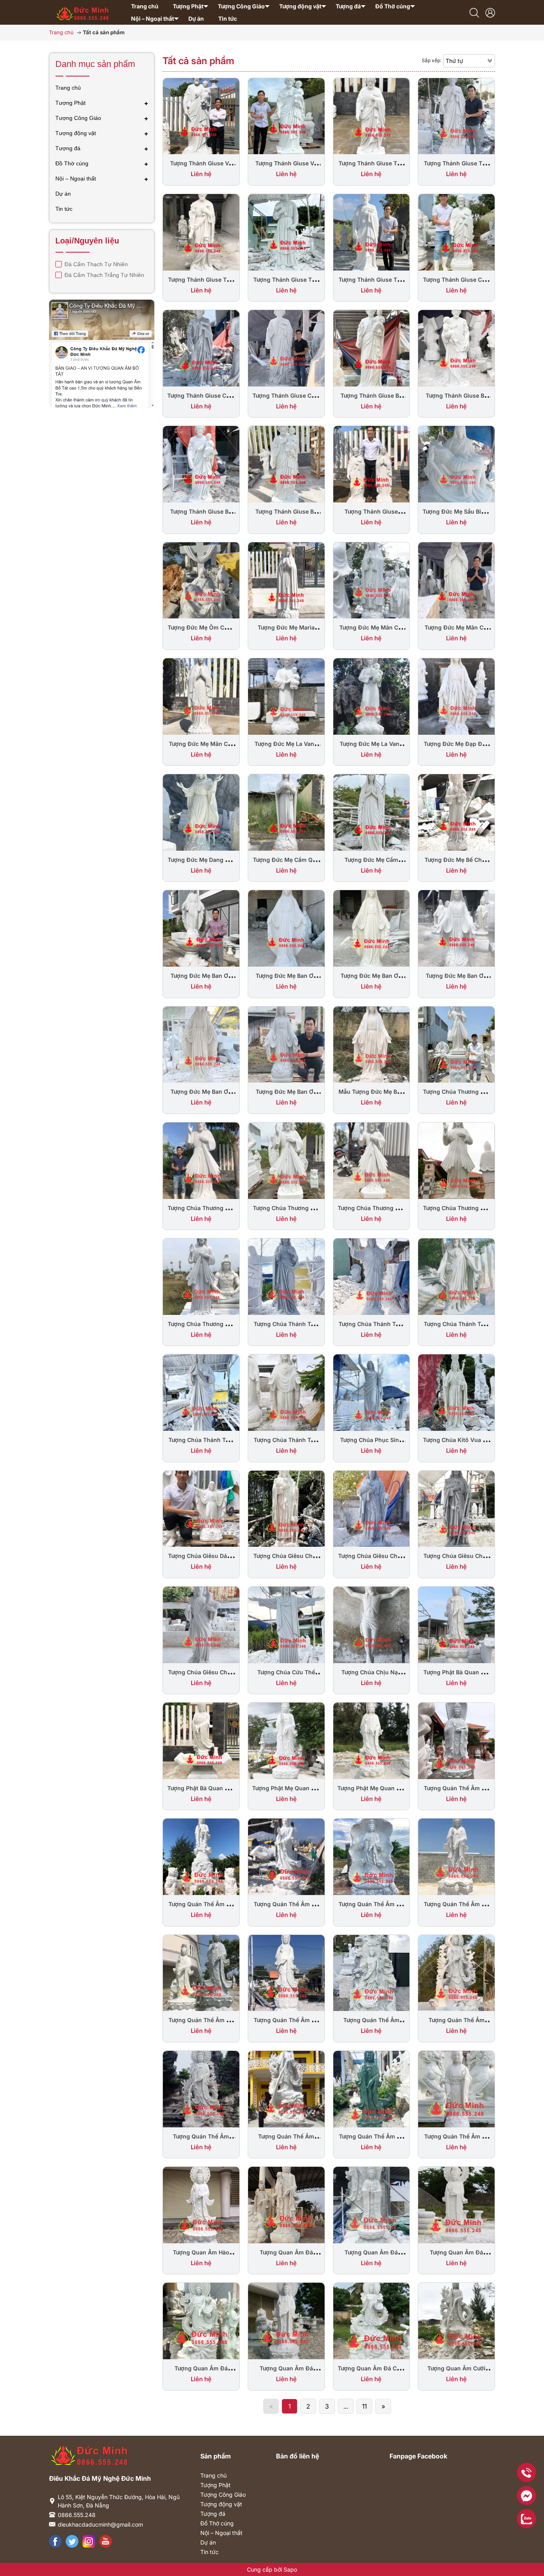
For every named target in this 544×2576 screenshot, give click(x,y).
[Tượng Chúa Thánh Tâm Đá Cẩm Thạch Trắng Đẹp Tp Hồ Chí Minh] (456, 1276)
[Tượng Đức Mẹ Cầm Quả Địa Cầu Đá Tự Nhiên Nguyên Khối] (286, 812)
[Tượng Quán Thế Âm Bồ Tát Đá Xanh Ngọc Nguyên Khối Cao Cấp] (372, 2088)
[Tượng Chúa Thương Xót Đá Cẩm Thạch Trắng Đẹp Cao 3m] (456, 1160)
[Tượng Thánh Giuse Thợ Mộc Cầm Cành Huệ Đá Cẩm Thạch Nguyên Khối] (201, 232)
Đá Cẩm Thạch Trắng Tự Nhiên (104, 275)
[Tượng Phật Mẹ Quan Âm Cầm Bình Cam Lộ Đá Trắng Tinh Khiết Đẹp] (286, 1740)
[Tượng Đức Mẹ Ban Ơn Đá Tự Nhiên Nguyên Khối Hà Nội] (372, 928)
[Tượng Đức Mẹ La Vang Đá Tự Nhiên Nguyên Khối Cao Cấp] (372, 696)
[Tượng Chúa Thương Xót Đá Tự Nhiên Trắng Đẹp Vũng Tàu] (201, 1160)
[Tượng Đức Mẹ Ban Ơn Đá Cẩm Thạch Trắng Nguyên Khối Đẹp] (286, 1044)
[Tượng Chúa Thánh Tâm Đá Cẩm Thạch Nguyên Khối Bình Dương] (201, 1392)
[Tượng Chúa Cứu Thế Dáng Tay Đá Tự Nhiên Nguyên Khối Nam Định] (286, 1624)
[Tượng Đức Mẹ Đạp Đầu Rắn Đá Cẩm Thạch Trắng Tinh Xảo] (456, 696)
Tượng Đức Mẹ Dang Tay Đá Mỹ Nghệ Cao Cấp (201, 864)
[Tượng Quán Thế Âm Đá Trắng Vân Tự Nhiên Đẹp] (456, 1740)
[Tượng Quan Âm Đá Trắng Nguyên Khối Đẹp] (201, 2320)
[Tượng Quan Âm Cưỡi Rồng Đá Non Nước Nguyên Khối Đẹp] (456, 2320)
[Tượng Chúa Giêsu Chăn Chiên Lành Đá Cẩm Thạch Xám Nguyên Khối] (456, 1508)
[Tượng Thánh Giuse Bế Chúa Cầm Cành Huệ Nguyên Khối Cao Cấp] (456, 347)
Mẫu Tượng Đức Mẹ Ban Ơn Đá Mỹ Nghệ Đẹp (371, 1096)
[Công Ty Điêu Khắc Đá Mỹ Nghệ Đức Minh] (83, 11)
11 (364, 2406)
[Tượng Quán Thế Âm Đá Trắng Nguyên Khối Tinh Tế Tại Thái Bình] (372, 1856)
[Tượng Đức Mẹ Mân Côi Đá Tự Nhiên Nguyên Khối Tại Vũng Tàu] (456, 580)
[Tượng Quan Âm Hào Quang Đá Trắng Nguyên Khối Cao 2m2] (201, 2204)
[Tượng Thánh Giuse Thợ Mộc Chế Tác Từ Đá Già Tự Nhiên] (456, 116)
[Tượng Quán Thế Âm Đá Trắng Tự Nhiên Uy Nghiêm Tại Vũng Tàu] (201, 1856)
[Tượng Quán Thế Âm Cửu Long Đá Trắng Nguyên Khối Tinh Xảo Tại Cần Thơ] (372, 1972)
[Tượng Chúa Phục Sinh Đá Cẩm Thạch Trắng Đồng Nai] (372, 1392)
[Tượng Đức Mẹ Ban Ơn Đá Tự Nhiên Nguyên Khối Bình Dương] (456, 928)
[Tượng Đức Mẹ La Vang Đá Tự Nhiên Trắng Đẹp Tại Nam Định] (286, 696)
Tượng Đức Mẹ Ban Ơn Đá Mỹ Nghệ (201, 1096)
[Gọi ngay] (526, 2472)
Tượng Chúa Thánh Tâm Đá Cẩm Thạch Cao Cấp (286, 1444)
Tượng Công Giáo (223, 2495)
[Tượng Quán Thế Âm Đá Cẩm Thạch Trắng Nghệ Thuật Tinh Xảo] (201, 1972)
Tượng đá (213, 2514)
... (346, 2406)
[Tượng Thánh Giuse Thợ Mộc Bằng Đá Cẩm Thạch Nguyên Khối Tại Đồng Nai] (372, 232)
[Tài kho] (490, 12)
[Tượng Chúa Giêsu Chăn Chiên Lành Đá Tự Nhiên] (372, 1508)
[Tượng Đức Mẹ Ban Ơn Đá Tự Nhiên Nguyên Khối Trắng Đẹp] (286, 928)
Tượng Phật (215, 2485)
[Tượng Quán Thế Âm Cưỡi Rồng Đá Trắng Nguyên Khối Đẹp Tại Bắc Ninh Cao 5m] (456, 1972)
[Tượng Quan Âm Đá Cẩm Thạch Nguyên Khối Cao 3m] (372, 2320)
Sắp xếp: (431, 60)
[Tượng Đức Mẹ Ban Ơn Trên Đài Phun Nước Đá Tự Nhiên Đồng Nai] (201, 928)
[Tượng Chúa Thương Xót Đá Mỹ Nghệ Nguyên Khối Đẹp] (372, 1160)
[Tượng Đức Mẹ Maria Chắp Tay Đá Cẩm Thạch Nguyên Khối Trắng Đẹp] (286, 580)
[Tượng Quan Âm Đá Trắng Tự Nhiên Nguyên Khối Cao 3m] (286, 2204)
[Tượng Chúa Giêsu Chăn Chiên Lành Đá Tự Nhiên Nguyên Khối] (286, 1508)
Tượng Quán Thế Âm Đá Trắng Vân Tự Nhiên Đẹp (456, 1792)
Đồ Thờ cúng (217, 2523)
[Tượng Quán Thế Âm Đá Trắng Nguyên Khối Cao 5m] (456, 1856)
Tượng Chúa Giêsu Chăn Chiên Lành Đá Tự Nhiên (371, 1560)
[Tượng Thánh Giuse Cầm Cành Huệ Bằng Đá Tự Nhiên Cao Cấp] (201, 347)
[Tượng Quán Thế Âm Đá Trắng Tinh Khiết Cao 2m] (286, 1856)
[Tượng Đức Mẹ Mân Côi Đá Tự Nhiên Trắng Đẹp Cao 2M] (372, 580)
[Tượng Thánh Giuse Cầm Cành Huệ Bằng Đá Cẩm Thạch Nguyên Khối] (286, 347)
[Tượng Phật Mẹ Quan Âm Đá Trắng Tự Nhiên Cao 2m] (372, 1740)
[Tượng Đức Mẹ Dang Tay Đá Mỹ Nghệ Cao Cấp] (201, 812)
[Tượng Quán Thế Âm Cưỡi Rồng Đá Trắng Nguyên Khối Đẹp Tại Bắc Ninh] (201, 2088)
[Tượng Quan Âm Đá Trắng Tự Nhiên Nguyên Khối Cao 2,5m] (372, 2204)
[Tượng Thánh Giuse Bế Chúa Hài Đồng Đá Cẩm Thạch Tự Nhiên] (372, 347)
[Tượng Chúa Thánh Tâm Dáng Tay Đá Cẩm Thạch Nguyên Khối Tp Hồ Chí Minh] (372, 1276)
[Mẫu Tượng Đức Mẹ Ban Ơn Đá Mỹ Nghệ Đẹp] (372, 1044)
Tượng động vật (221, 2504)
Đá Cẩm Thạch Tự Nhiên (95, 264)
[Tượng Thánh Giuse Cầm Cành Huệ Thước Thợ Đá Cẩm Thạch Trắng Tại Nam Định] (456, 232)
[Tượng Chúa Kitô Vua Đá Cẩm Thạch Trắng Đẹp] (456, 1392)
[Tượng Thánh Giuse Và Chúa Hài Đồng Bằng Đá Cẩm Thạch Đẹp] (286, 116)
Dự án (208, 2542)
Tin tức (209, 2552)
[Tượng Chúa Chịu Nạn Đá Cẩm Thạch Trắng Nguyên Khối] (372, 1624)
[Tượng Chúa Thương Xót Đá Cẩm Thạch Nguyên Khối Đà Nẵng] (201, 1276)
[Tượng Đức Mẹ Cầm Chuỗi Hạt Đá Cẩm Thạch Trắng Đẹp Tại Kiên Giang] (372, 812)
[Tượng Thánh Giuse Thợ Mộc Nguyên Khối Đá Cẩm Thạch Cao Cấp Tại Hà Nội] (372, 116)
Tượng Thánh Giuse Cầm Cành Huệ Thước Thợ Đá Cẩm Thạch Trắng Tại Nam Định (92, 2519)
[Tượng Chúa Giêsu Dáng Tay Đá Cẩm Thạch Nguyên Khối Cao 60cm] (201, 1508)
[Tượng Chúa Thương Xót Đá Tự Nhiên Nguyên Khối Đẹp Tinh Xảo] (286, 1160)
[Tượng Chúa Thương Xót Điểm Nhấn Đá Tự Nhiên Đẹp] (456, 1044)
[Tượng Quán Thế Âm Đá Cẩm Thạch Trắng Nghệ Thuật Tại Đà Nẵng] (286, 1972)
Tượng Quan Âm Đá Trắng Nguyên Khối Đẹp (201, 2372)
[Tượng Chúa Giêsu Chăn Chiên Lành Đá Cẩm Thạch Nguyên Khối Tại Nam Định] (201, 1624)
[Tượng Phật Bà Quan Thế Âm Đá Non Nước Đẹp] (201, 1740)
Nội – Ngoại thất (221, 2533)
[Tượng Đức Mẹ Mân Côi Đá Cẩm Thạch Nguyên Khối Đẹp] (201, 696)
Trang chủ (213, 2475)
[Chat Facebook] (526, 2496)
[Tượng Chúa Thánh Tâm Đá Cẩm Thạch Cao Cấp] (286, 1392)
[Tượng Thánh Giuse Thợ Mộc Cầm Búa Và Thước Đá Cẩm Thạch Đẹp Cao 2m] (286, 232)
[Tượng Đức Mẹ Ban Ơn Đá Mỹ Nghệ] (201, 1044)
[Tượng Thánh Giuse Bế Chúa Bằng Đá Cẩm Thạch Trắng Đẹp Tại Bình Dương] (286, 463)
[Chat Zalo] (526, 2519)
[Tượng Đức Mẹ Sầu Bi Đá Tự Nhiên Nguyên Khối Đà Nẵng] (456, 463)
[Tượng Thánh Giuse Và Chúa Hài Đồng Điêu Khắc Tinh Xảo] (201, 116)
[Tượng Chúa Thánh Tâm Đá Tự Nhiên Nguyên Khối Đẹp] (286, 1276)
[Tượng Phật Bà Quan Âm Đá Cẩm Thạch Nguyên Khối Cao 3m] (456, 1624)
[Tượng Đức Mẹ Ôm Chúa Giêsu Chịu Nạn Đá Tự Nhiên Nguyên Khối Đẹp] (201, 580)
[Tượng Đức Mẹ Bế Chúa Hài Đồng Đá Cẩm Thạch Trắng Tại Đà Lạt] (456, 812)
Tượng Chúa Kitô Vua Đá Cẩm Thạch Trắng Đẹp (457, 1444)
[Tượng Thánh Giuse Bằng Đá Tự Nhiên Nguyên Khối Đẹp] (372, 463)
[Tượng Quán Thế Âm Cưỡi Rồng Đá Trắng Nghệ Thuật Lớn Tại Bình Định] (286, 2088)
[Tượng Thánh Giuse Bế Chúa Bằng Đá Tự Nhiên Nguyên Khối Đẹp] (201, 463)
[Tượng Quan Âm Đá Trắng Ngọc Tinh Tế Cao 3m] (286, 2320)
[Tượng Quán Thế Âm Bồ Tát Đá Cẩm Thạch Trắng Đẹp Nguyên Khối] (456, 2088)
